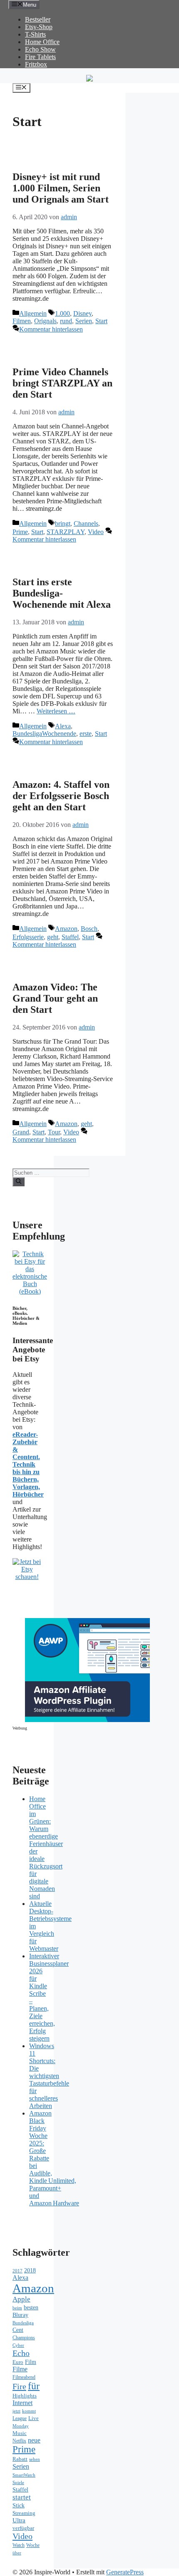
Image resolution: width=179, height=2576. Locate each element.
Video (96, 532)
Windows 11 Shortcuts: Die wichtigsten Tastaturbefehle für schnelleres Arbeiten (49, 2076)
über (17, 2553)
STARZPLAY (66, 532)
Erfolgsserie (28, 937)
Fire (19, 2386)
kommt (29, 2411)
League (20, 2418)
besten (31, 2308)
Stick (19, 2505)
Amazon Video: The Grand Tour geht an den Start (55, 998)
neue (34, 2440)
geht (53, 937)
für (34, 2386)
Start (101, 321)
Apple (21, 2299)
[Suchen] (19, 1182)
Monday (21, 2426)
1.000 (62, 313)
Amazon (66, 929)
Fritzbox (36, 64)
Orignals (45, 321)
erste (86, 734)
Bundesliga (23, 2323)
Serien (84, 321)
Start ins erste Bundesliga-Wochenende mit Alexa (62, 593)
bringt (63, 523)
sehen (35, 2459)
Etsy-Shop (39, 27)
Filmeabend (24, 2377)
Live (34, 2418)
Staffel (70, 937)
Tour (54, 1132)
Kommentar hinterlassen (51, 329)
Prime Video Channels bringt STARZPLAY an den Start (62, 383)
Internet (22, 2403)
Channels (86, 523)
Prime (20, 532)
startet (22, 2497)
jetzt (16, 2411)
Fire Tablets (40, 57)
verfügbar (23, 2528)
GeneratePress (125, 2572)
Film (31, 2362)
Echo (21, 2353)
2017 (17, 2271)
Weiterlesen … (56, 711)
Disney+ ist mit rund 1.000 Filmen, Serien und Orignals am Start (61, 188)
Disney (82, 313)
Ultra (19, 2520)
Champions (24, 2338)
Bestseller (38, 19)
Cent (18, 2330)
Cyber (18, 2345)
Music (20, 2433)
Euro (18, 2362)
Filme (20, 2369)
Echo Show (40, 49)
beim (17, 2308)
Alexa (63, 726)
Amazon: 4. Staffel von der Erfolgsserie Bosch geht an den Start (61, 796)
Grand (21, 1132)
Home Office (42, 42)
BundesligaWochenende (44, 734)
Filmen (22, 321)
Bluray (20, 2315)
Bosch (89, 929)
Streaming (24, 2513)
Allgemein (33, 313)
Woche (33, 2545)
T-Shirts (35, 34)
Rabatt (20, 2459)
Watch (19, 2545)
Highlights (25, 2396)
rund (66, 321)
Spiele (18, 2482)
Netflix (19, 2441)
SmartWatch (24, 2475)
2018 (30, 2270)
